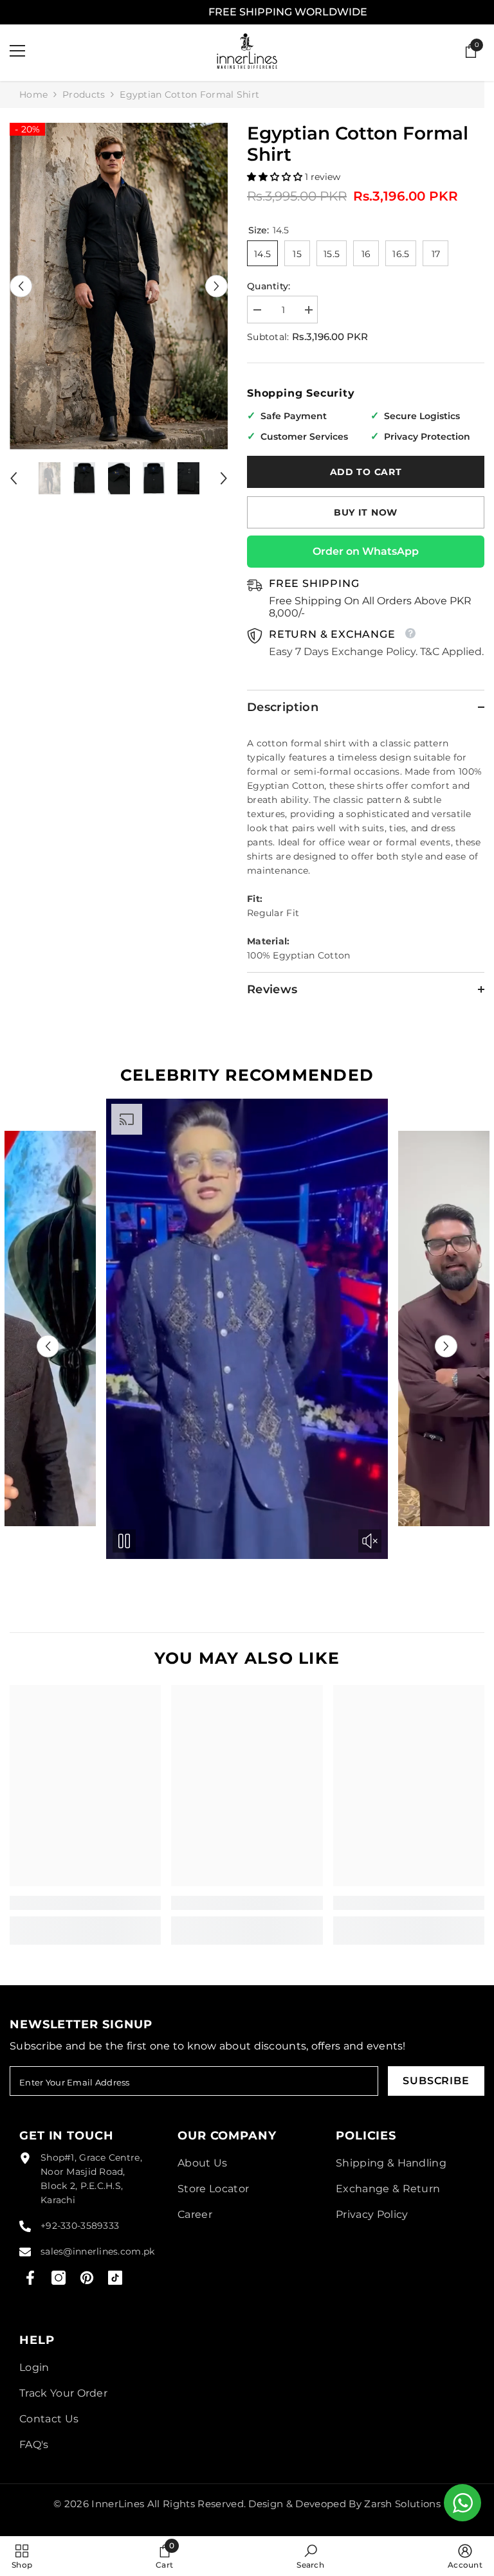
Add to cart (366, 472)
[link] (85, 1903)
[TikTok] (115, 2278)
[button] (21, 286)
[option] (119, 286)
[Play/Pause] (124, 1541)
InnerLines (118, 2504)
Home (33, 95)
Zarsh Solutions (402, 2504)
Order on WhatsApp (366, 551)
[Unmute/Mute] (78, 1541)
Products (84, 95)
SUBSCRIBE (436, 2081)
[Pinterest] (87, 2278)
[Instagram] (59, 2278)
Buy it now (366, 512)
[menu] (17, 51)
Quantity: (269, 286)
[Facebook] (30, 2278)
